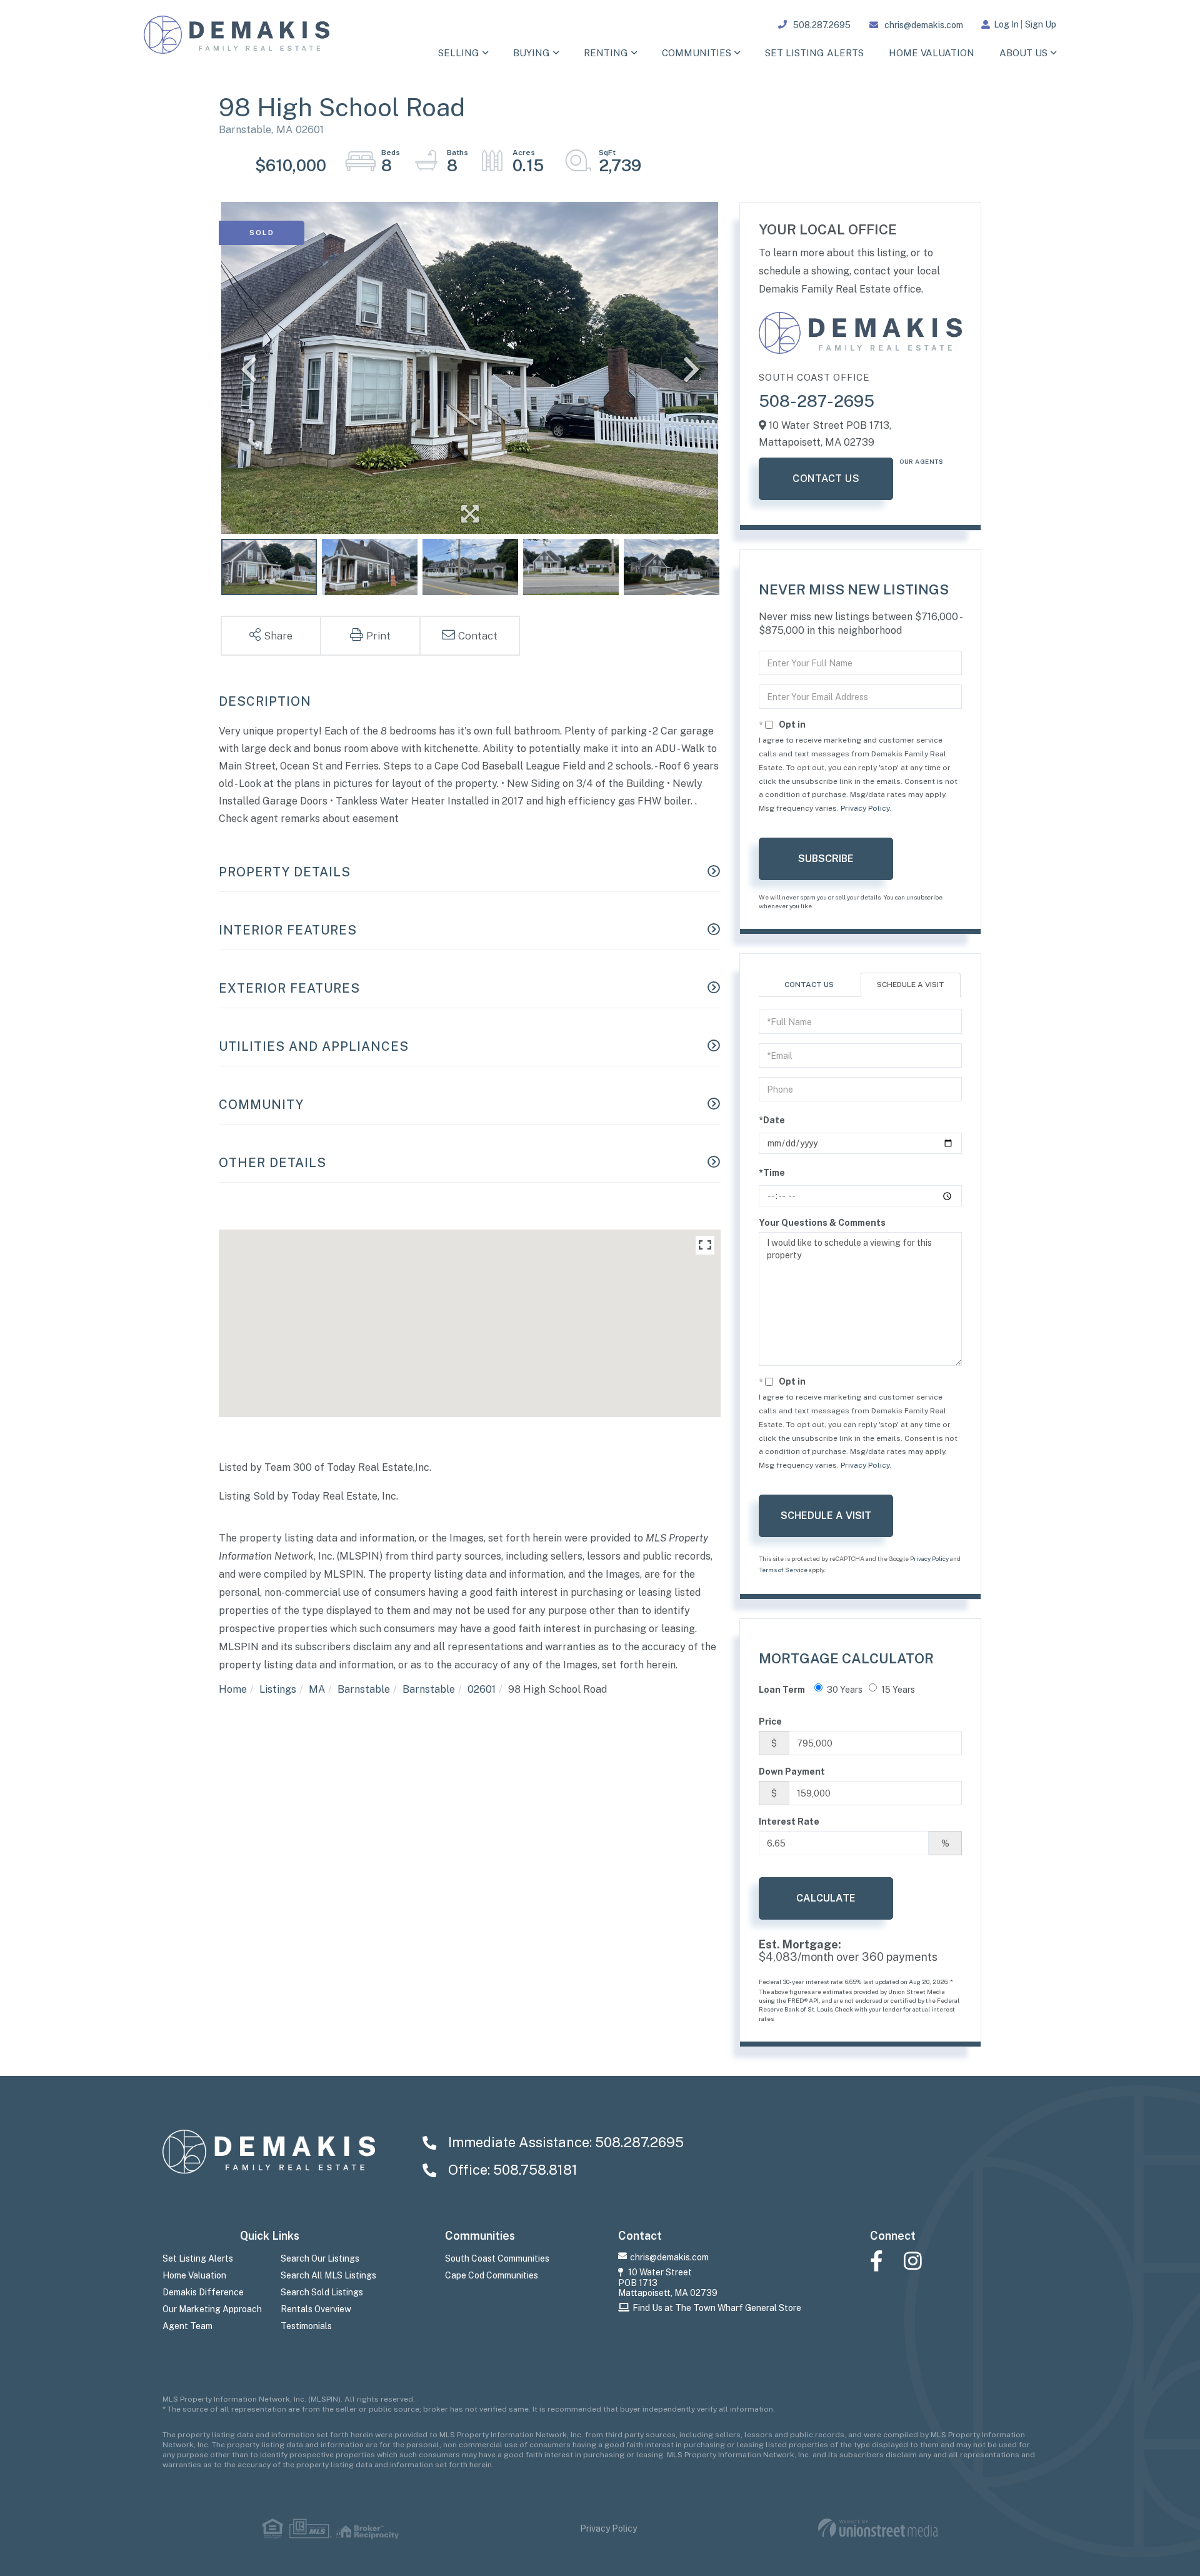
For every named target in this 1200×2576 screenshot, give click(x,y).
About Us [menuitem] (1023, 53)
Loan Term (782, 1690)
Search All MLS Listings (328, 2275)
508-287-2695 (817, 401)
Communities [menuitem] (697, 53)
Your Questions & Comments (822, 1223)
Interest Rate (789, 1822)
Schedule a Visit (911, 985)
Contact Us (826, 479)
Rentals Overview (316, 2309)
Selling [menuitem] (459, 53)
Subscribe (826, 859)
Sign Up (1041, 24)
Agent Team (187, 2326)
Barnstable (364, 1689)
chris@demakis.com (924, 25)
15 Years (898, 1690)
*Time (772, 1173)
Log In (1006, 24)
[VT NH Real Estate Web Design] (878, 2528)
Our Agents (921, 461)
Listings (278, 1689)
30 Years (845, 1690)
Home (233, 1689)
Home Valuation (194, 2275)
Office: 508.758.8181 (511, 2170)
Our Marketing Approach (212, 2309)
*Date (772, 1120)
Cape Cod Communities (492, 2275)
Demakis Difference (203, 2292)
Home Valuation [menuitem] (932, 53)
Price (770, 1722)
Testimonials (306, 2326)
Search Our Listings (320, 2258)
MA (317, 1689)
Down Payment (792, 1772)
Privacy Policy (865, 808)
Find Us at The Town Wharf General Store (717, 2308)
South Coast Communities (497, 2258)
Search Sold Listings (322, 2292)
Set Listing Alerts (198, 2258)
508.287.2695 (822, 25)
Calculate (826, 1898)
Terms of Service (783, 1570)
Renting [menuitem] (606, 53)
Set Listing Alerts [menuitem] (814, 53)
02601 (482, 1689)
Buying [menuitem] (532, 53)
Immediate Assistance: (564, 2142)
